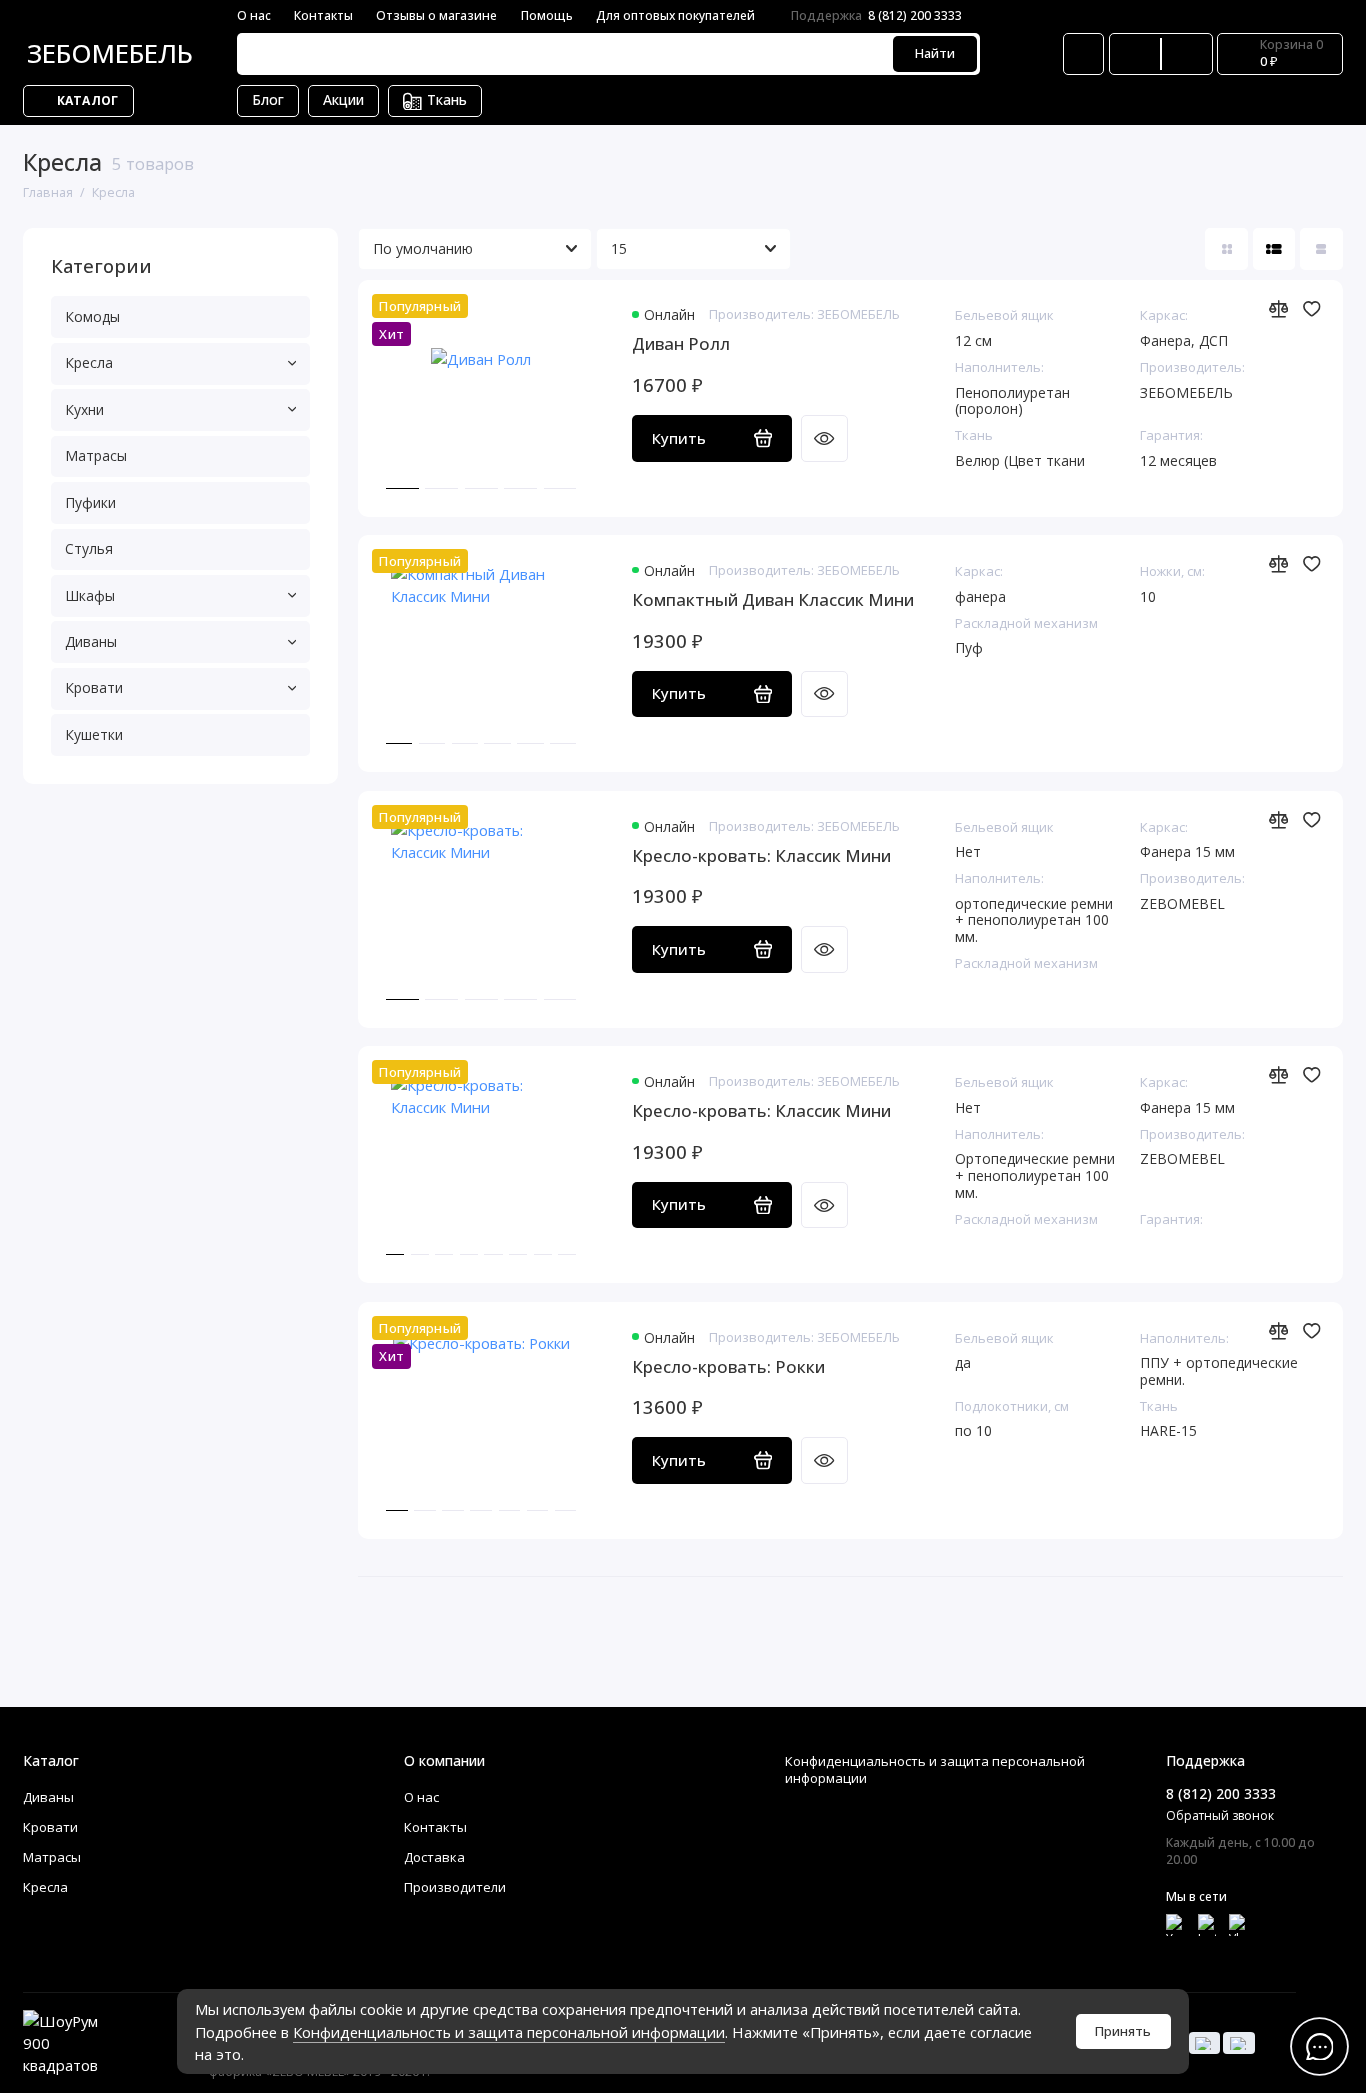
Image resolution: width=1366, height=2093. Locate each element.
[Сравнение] (1135, 54)
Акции (343, 99)
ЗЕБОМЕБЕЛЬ (110, 53)
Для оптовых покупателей (675, 15)
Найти (935, 53)
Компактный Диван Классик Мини (773, 600)
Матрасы (96, 455)
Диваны (91, 641)
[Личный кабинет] (1083, 54)
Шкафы (90, 595)
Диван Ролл (681, 344)
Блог (268, 99)
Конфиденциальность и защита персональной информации (509, 2032)
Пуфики (90, 502)
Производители (455, 1887)
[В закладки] (1312, 308)
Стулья (89, 548)
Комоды (92, 316)
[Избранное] (1187, 54)
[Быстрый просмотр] (824, 438)
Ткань (447, 99)
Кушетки (94, 734)
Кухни (84, 409)
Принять (1123, 2031)
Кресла (89, 362)
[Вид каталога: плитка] (1226, 249)
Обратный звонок (1220, 1815)
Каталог (88, 100)
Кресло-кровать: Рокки (728, 1367)
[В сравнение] (1279, 308)
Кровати (94, 687)
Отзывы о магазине (436, 15)
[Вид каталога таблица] (1321, 249)
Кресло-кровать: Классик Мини (761, 856)
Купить (679, 438)
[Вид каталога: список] (1274, 249)
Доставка (434, 1857)
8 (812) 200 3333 (876, 15)
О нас (254, 15)
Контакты (323, 15)
